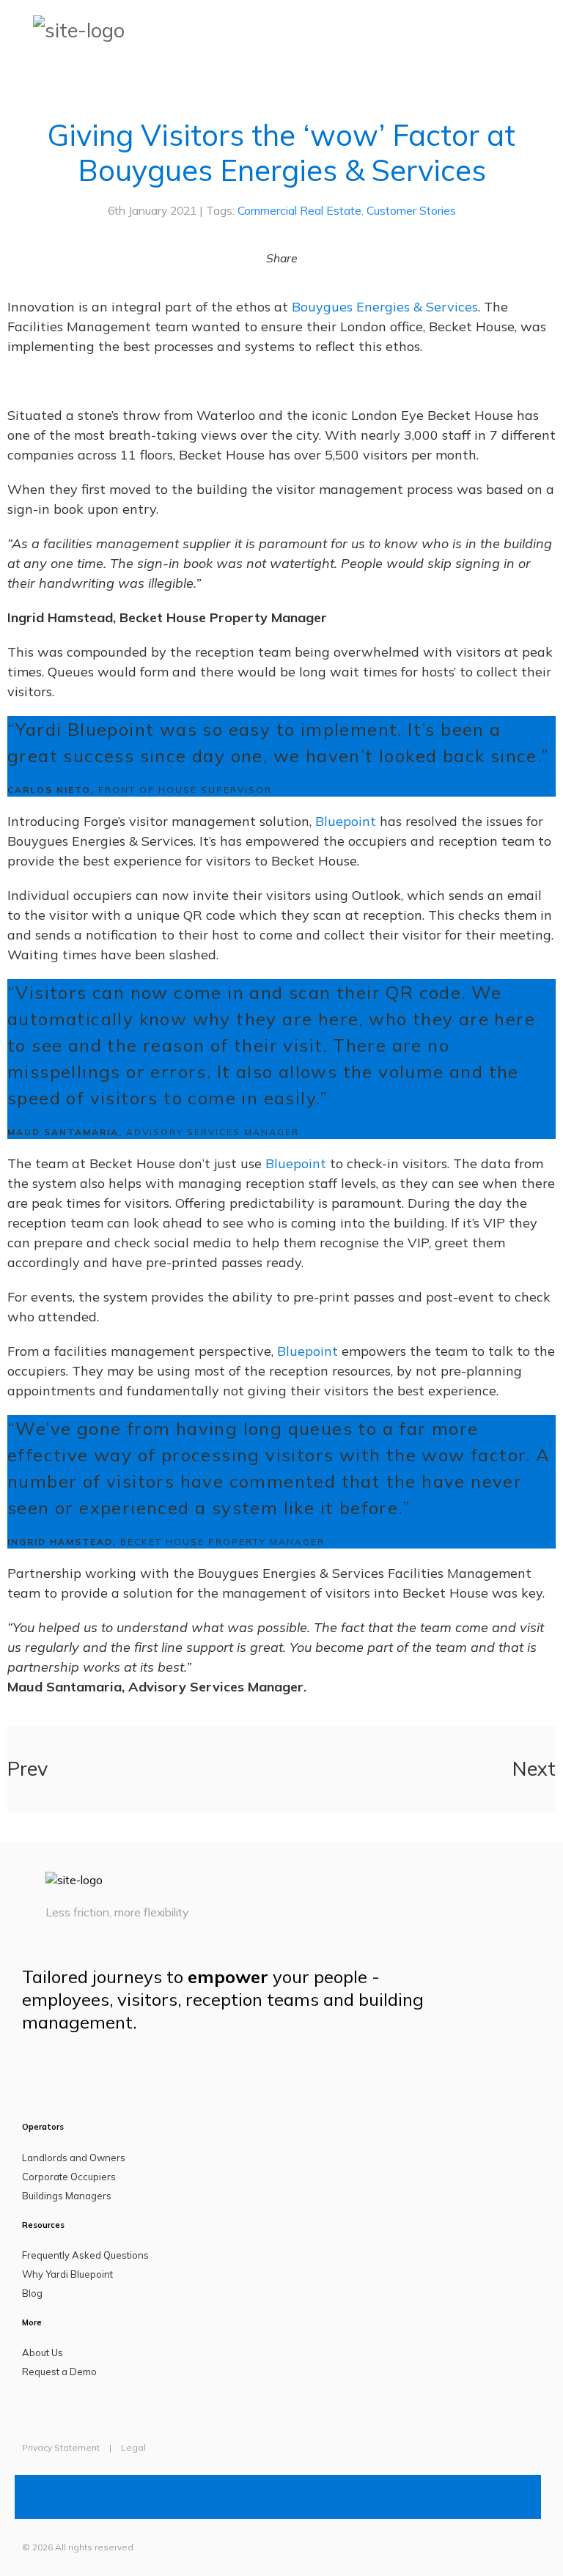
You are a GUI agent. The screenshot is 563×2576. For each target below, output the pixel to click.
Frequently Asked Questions (85, 2255)
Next (534, 1768)
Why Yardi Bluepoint (67, 2274)
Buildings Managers (67, 2196)
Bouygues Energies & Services (385, 307)
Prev (27, 1768)
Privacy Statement (61, 2447)
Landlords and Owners (74, 2158)
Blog (32, 2293)
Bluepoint (346, 821)
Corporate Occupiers (69, 2177)
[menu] (552, 29)
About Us (43, 2352)
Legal (133, 2447)
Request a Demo (59, 2372)
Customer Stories (411, 210)
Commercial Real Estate (299, 210)
